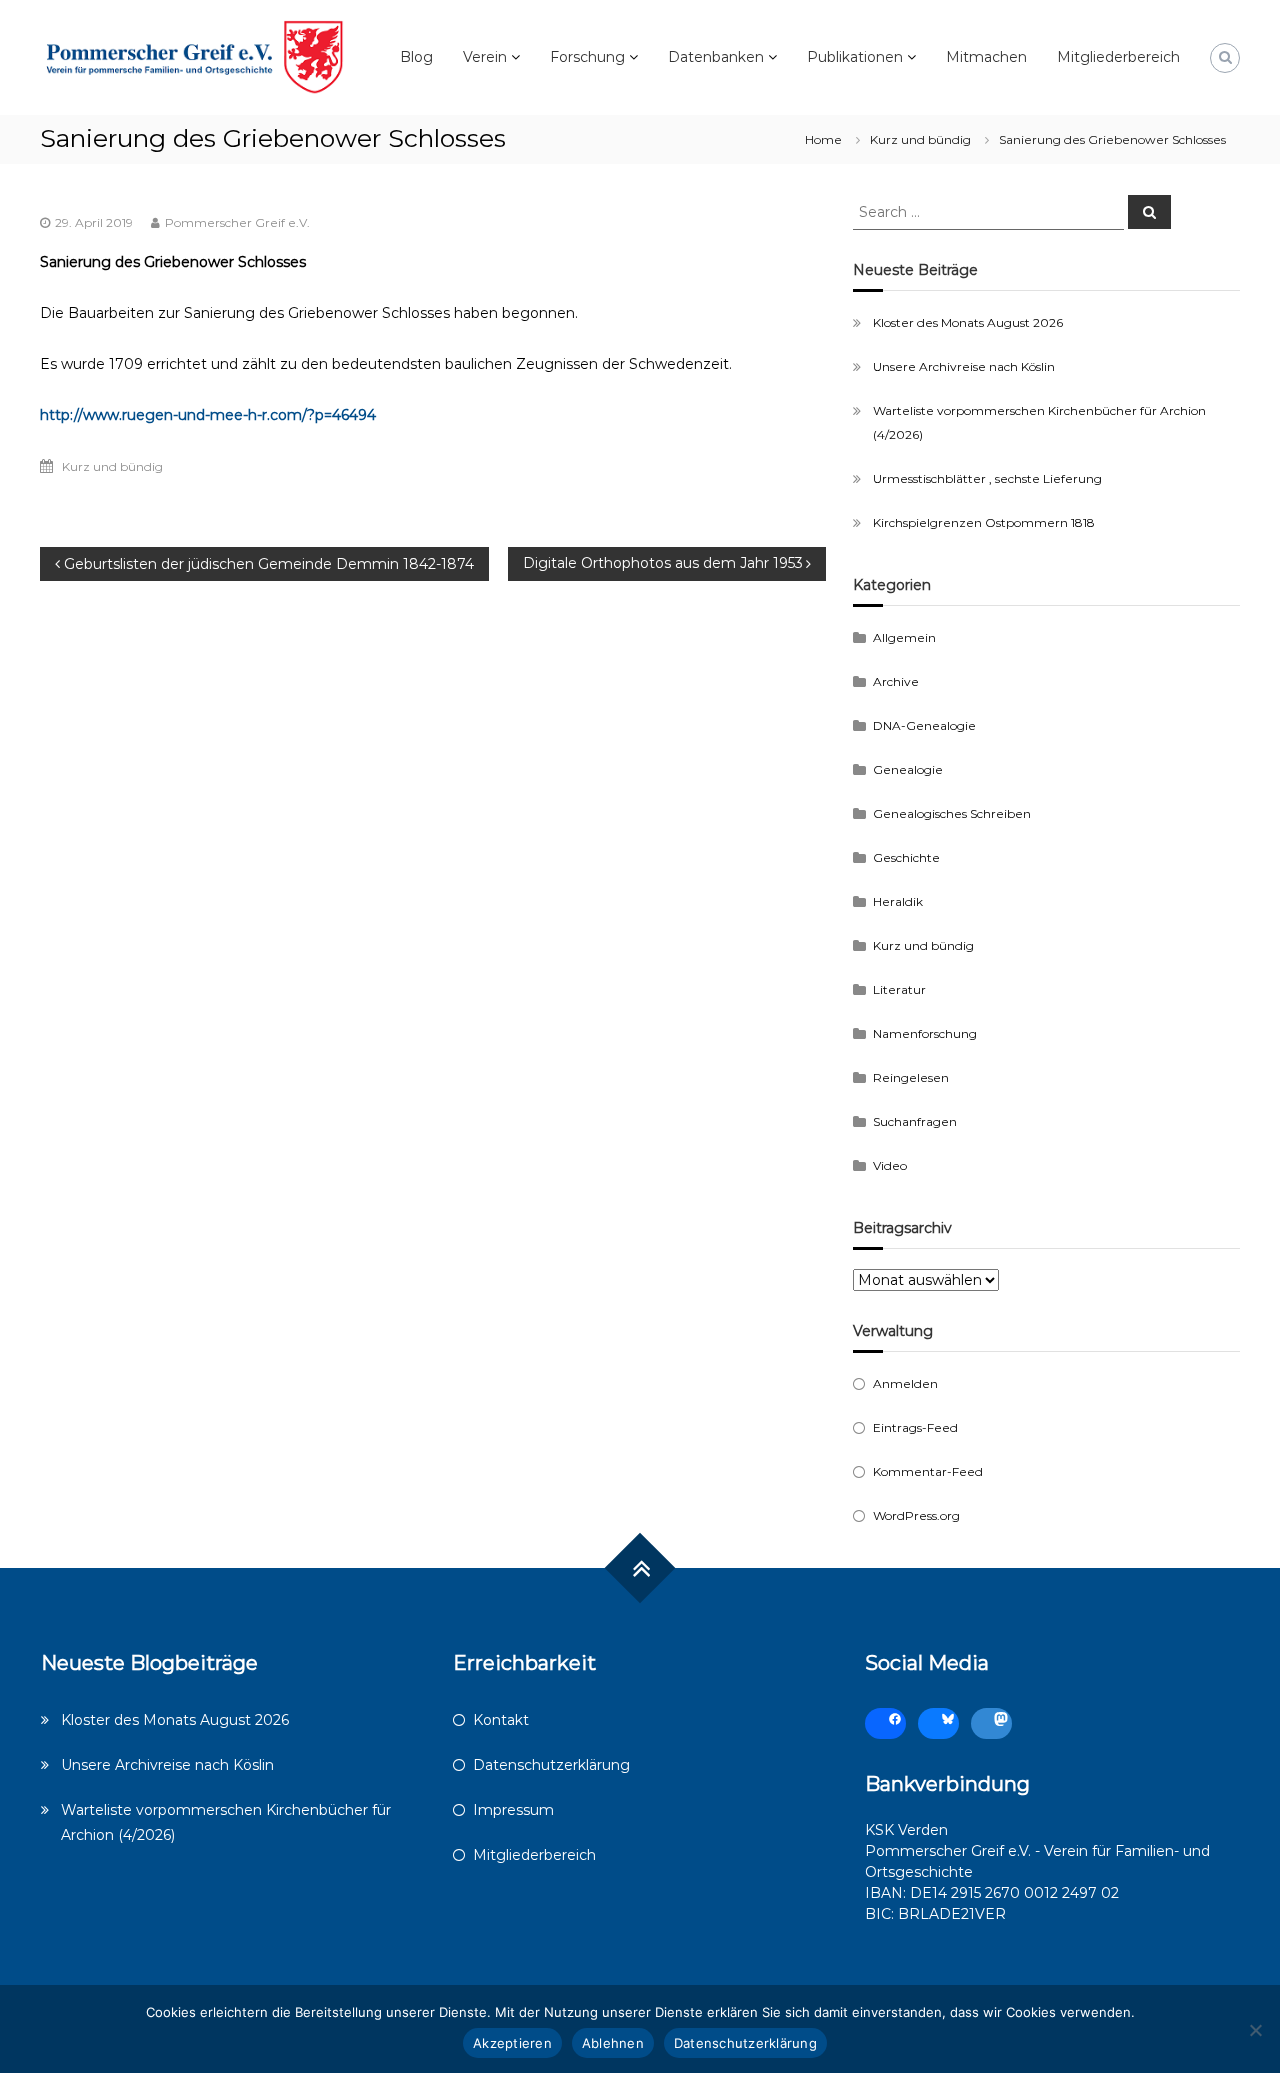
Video (890, 1165)
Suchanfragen (915, 1121)
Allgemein (904, 637)
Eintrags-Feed (915, 1427)
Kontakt (501, 1720)
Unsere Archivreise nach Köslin (964, 366)
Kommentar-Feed (928, 1471)
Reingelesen (911, 1077)
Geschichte (906, 857)
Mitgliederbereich (1118, 57)
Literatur (899, 989)
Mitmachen (986, 57)
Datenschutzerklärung (551, 1765)
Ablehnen (613, 2043)
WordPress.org (916, 1515)
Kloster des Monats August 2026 (968, 322)
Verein (485, 57)
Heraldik (898, 901)
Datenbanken (716, 57)
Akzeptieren (512, 2043)
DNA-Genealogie (924, 725)
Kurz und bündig (920, 139)
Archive (896, 681)
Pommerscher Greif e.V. (237, 222)
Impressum (513, 1810)
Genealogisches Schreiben (952, 813)
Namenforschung (925, 1033)
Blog (416, 57)
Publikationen (855, 57)
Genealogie (908, 769)
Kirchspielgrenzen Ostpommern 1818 (984, 522)
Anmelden (905, 1383)
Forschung (587, 57)
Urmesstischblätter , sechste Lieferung (987, 478)
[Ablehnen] (1255, 2030)
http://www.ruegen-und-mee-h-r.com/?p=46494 (208, 415)
